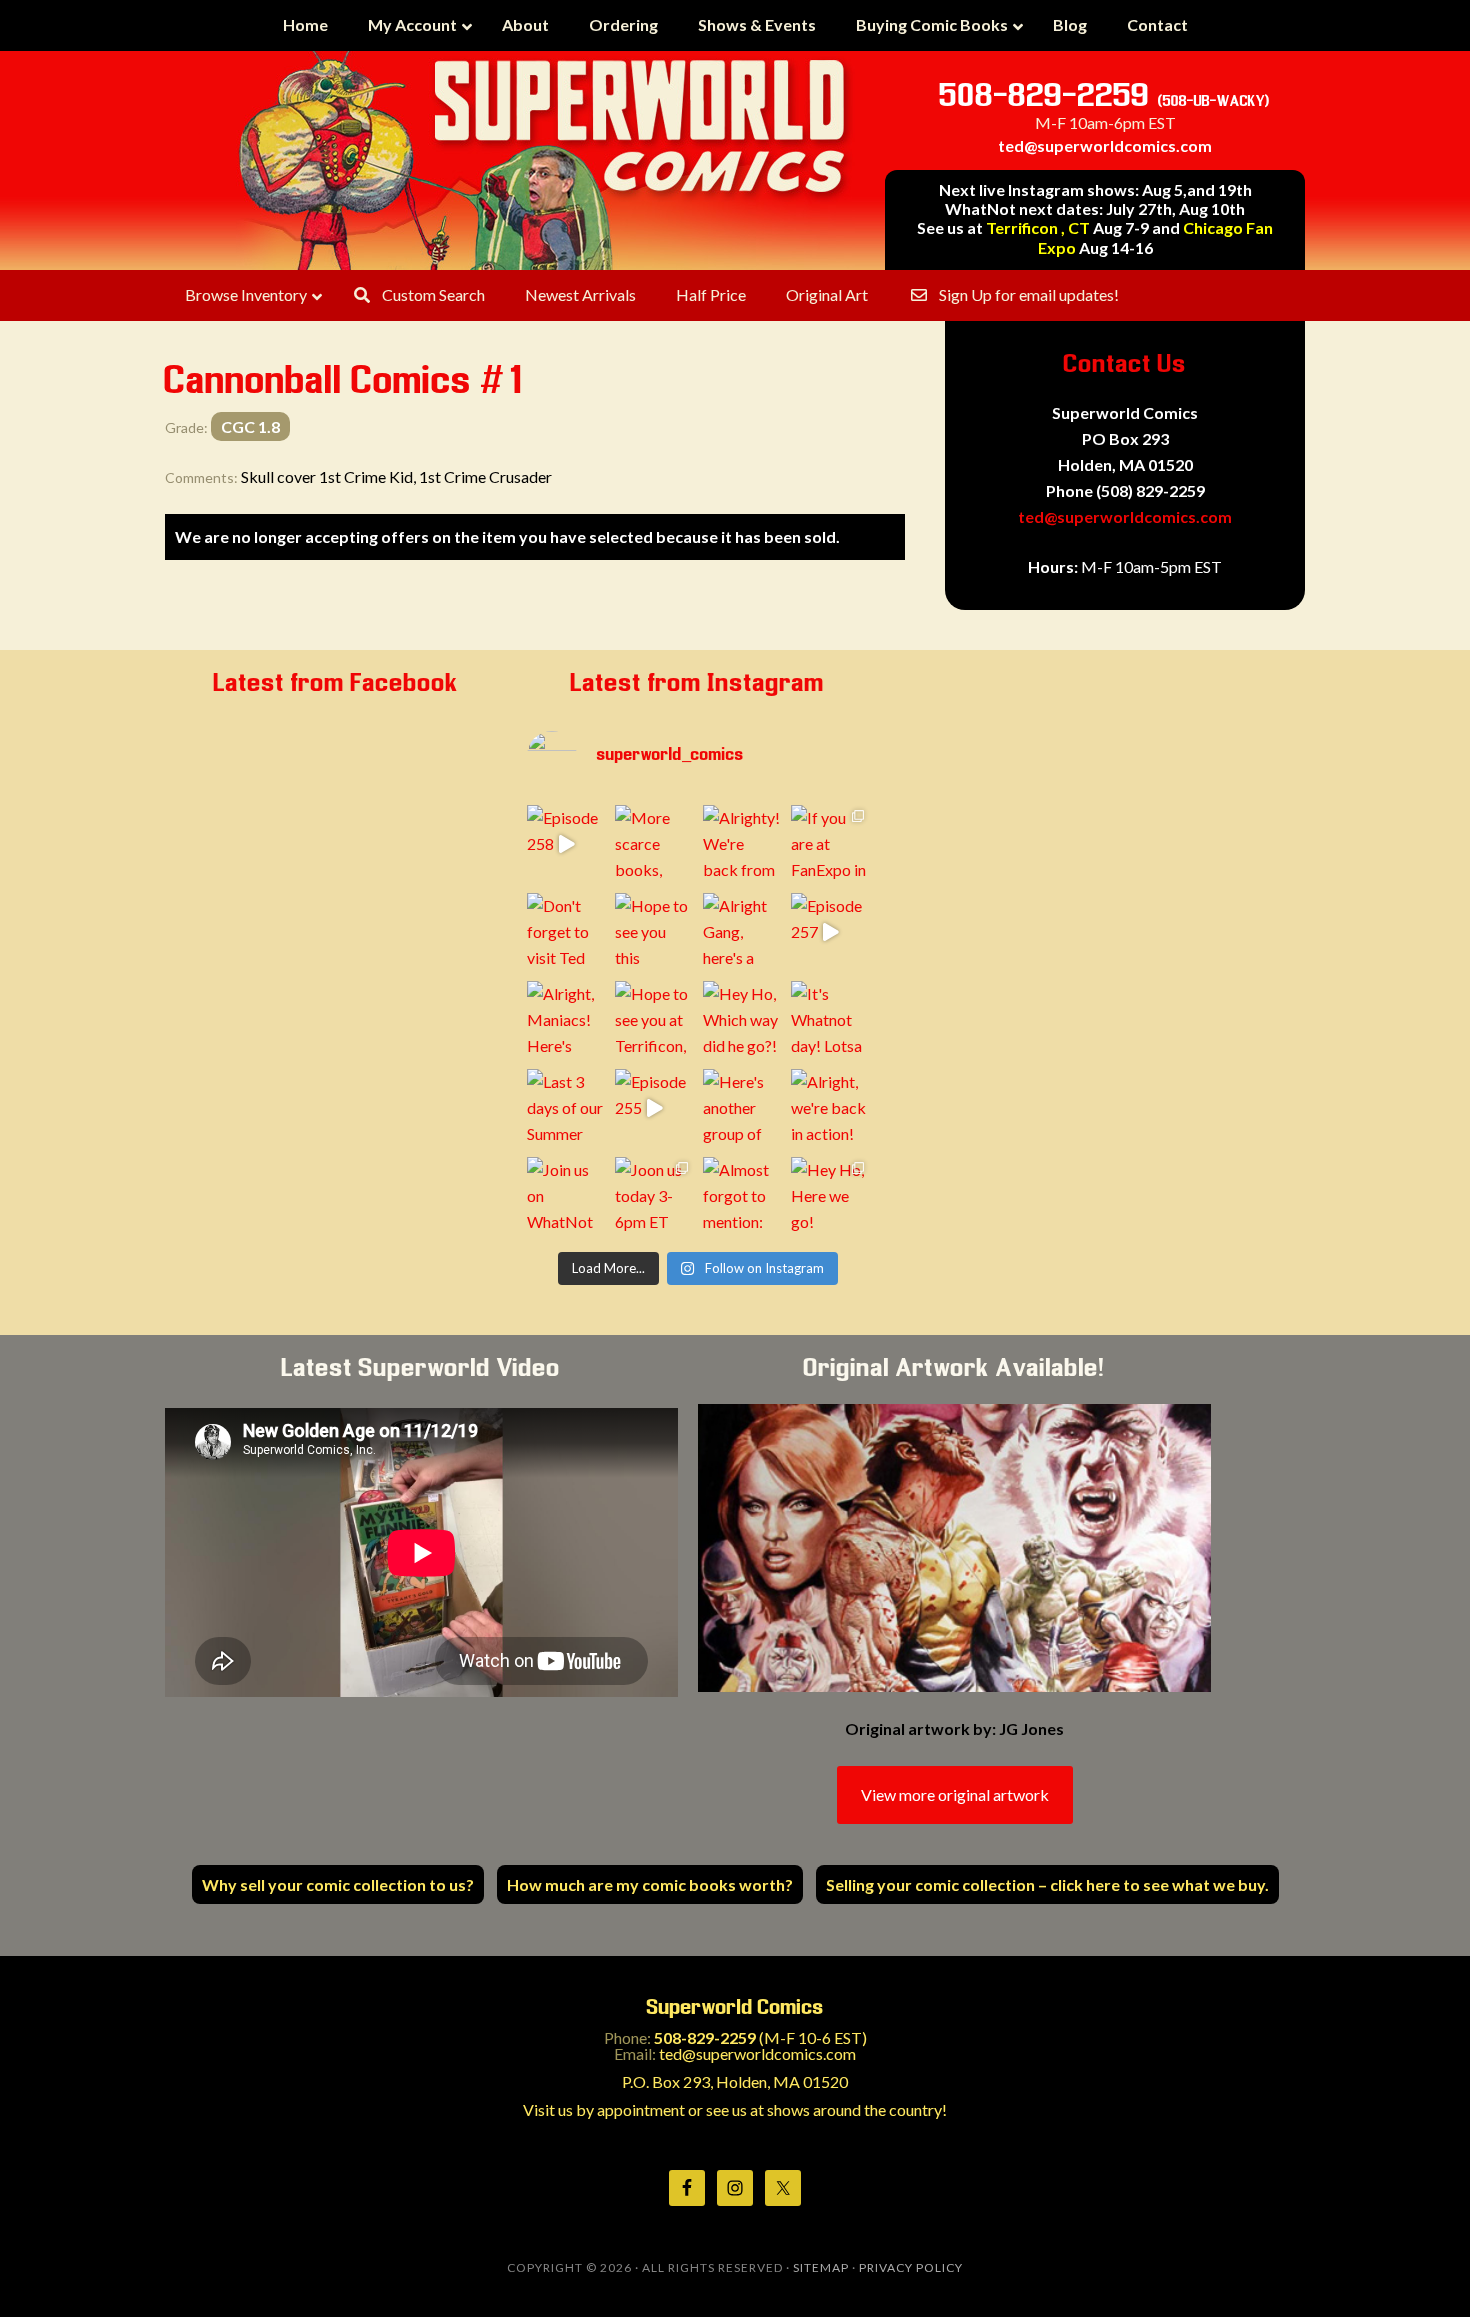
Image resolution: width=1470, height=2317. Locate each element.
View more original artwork (955, 1794)
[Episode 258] (566, 844)
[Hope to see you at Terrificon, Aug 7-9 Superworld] (654, 1020)
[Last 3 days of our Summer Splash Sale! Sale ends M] (566, 1108)
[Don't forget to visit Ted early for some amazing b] (566, 932)
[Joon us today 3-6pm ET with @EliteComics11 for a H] (654, 1196)
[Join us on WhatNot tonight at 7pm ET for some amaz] (566, 1196)
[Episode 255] (654, 1108)
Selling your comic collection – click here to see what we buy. (1047, 1884)
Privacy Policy (911, 2267)
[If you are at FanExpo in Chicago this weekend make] (830, 844)
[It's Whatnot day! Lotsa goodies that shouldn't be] (830, 1020)
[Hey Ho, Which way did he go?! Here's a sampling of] (742, 1020)
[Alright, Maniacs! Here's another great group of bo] (566, 1020)
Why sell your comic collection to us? (338, 1884)
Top (1422, 2269)
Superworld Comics (545, 160)
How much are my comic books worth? (650, 1884)
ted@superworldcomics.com (1105, 145)
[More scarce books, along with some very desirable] (654, 844)
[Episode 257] (830, 932)
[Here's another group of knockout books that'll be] (742, 1108)
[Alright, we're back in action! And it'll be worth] (830, 1108)
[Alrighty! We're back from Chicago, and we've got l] (742, 844)
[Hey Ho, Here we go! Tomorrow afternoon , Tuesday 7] (830, 1196)
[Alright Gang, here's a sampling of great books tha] (742, 932)
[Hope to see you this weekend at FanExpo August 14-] (654, 932)
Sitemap (821, 2267)
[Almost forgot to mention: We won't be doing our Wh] (742, 1196)
